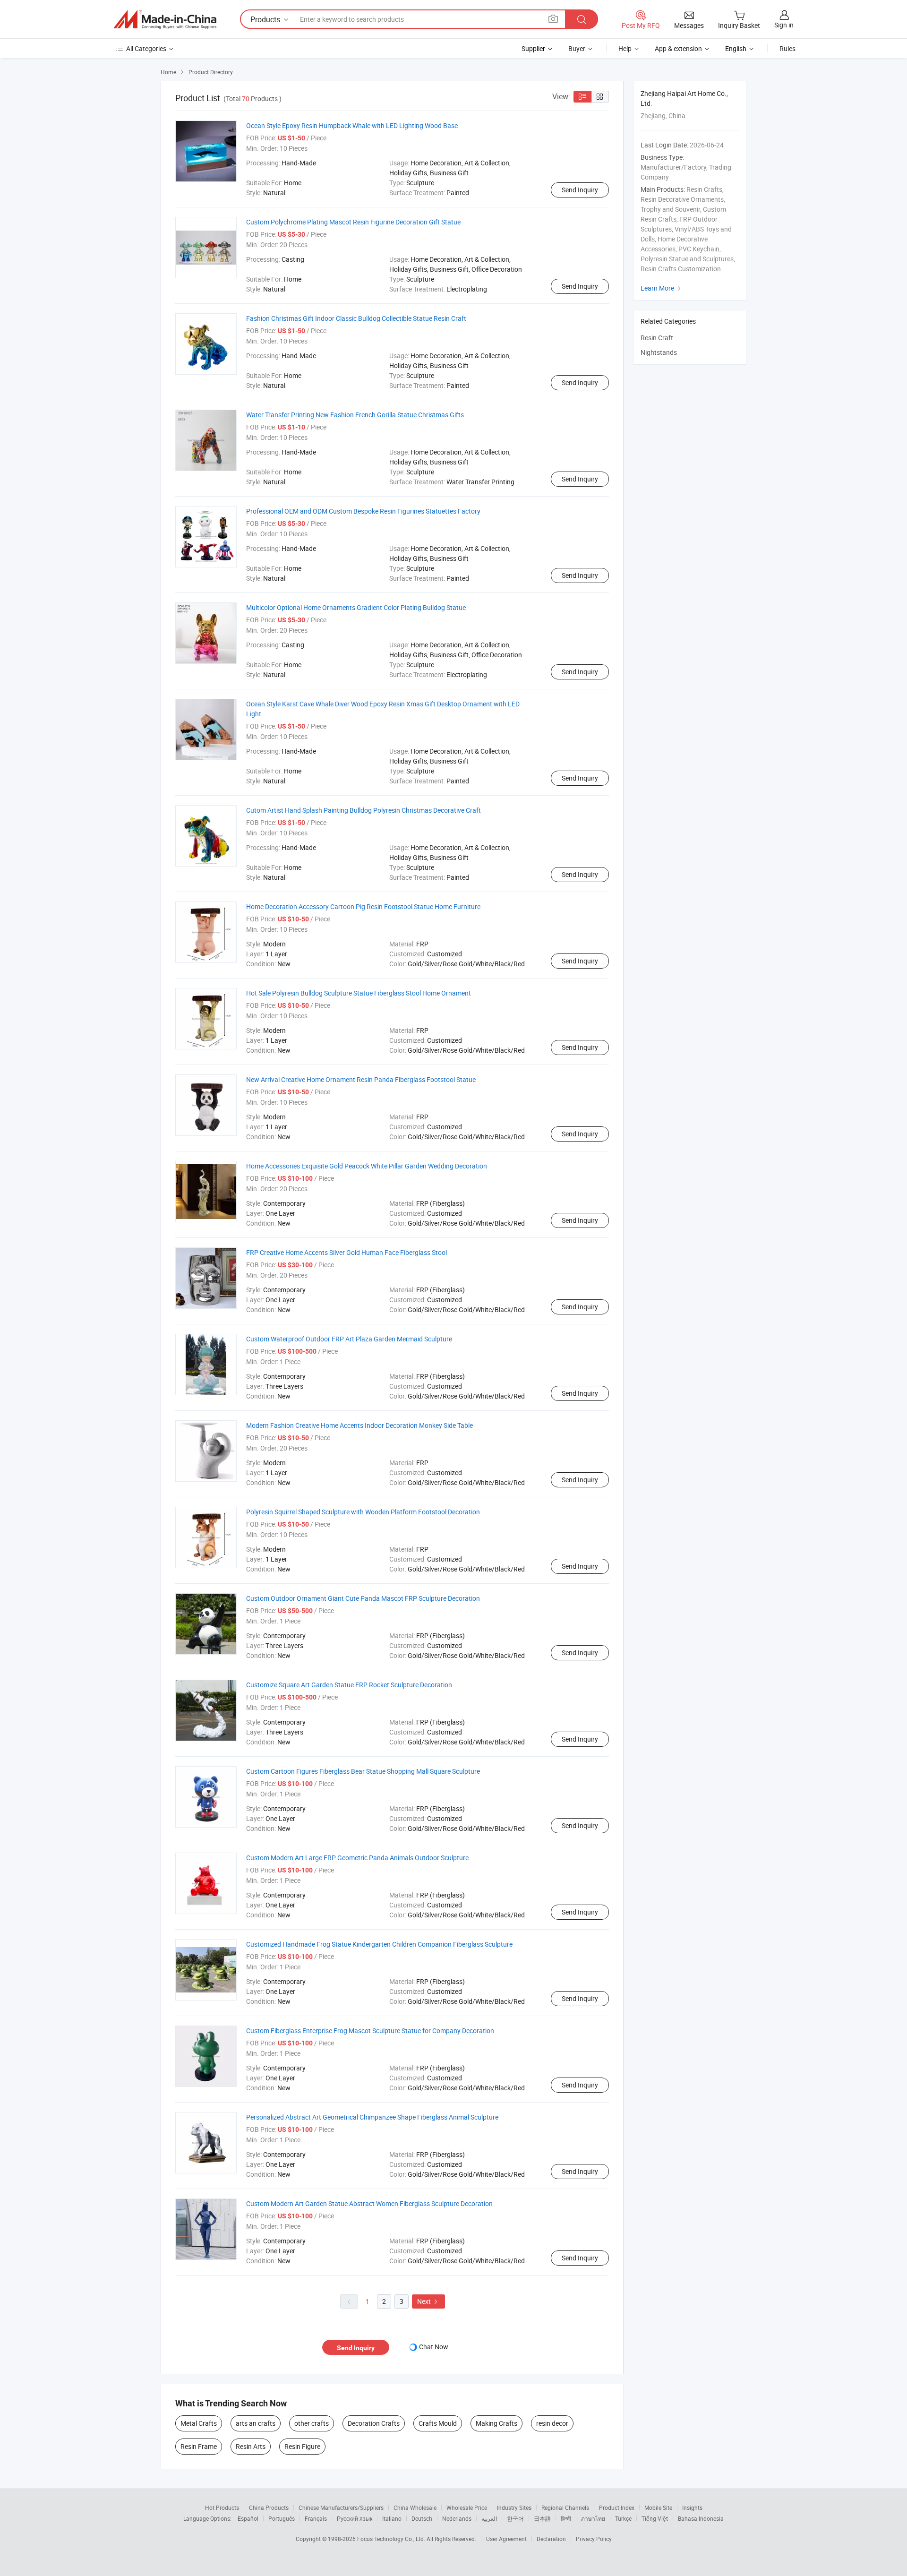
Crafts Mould (438, 2423)
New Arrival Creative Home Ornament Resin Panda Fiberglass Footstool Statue (361, 1079)
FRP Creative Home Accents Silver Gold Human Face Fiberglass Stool (347, 1252)
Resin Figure (302, 2446)
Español (248, 2518)
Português (282, 2518)
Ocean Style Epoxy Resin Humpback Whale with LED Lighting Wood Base (352, 125)
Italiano (392, 2518)
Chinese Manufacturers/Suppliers (341, 2507)
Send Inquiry (580, 190)
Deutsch (422, 2518)
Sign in (784, 25)
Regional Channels (565, 2507)
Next (428, 2301)
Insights (692, 2507)
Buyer (577, 48)
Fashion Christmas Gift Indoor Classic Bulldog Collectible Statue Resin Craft (356, 318)
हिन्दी (566, 2518)
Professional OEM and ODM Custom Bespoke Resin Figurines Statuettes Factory (363, 511)
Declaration (551, 2539)
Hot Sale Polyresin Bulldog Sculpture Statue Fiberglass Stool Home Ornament (359, 993)
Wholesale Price (467, 2507)
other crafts (312, 2423)
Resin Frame (199, 2446)
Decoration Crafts (374, 2423)
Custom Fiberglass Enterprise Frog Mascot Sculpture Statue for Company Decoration (370, 2031)
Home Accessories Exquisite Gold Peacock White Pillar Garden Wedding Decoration (367, 1166)
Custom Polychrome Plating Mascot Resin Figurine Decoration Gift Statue (353, 222)
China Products (269, 2507)
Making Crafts (496, 2423)
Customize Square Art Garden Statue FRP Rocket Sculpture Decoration (349, 1685)
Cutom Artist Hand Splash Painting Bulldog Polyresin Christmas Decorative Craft (364, 810)
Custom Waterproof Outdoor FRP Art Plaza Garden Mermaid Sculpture (349, 1339)
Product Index (617, 2507)
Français (316, 2518)
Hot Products (222, 2507)
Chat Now (434, 2347)
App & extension (678, 48)
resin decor (552, 2423)
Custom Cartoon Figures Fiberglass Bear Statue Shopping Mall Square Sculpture (363, 1771)
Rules (787, 48)
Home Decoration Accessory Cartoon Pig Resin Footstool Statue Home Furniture (363, 906)
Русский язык (355, 2518)
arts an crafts (256, 2423)
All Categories (146, 48)
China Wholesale (415, 2507)
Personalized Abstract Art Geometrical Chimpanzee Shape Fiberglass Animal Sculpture (372, 2117)
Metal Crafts (199, 2423)
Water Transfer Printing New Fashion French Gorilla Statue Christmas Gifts (355, 415)
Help (625, 48)
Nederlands (457, 2518)
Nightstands (659, 352)
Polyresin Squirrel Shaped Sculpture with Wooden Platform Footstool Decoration (363, 1512)
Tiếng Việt (655, 2518)
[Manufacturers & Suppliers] (165, 19)
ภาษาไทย (593, 2518)
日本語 (542, 2518)
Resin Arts (251, 2446)
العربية (489, 2518)
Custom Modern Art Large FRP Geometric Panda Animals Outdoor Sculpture (357, 1858)
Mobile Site (658, 2507)
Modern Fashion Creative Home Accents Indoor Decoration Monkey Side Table (359, 1425)
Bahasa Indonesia (701, 2518)
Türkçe (623, 2518)
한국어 (515, 2518)
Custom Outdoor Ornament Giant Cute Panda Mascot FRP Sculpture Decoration (363, 1598)
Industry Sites (514, 2507)
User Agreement (506, 2539)
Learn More (662, 288)
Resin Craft (657, 338)
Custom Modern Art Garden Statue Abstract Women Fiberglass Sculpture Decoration (369, 2203)
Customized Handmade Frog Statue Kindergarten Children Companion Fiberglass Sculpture (379, 1944)
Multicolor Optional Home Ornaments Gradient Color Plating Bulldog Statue (356, 607)
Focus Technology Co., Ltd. (392, 2539)
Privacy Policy (594, 2539)
